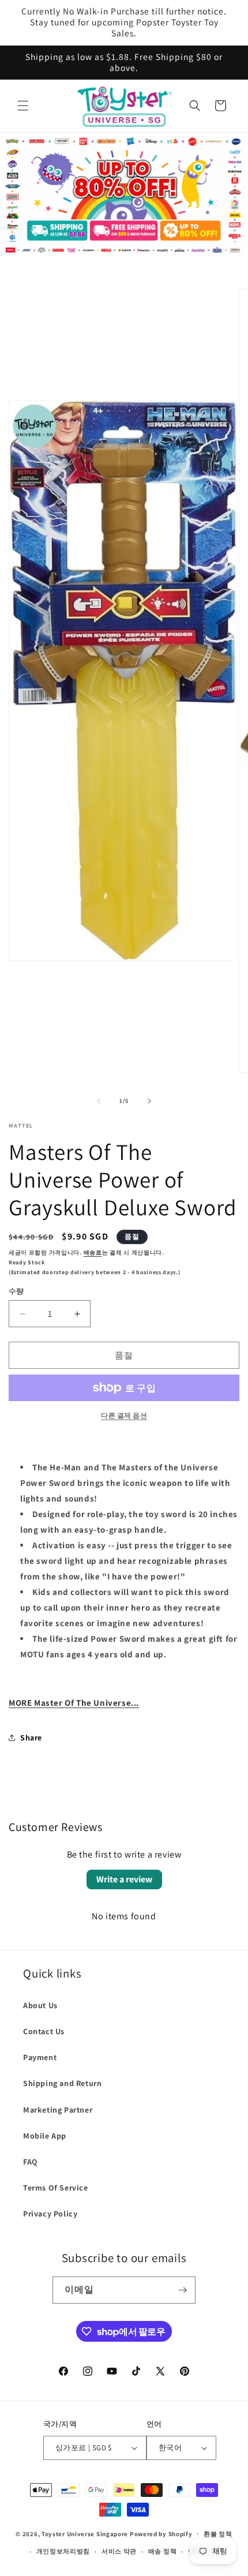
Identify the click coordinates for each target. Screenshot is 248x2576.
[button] (23, 106)
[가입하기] (182, 2290)
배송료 (93, 1253)
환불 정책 (218, 2534)
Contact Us (44, 2031)
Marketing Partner (58, 2110)
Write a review (124, 1879)
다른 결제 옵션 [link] (124, 1415)
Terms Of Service (56, 2188)
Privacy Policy (50, 2214)
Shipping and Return (62, 2083)
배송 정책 (163, 2551)
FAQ (31, 2162)
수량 (16, 1291)
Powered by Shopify (161, 2533)
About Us (40, 2005)
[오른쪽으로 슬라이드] (149, 1101)
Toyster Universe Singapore (85, 2533)
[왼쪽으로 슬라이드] (99, 1101)
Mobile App (45, 2136)
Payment (40, 2057)
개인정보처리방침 (63, 2551)
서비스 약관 (119, 2551)
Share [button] (31, 1738)
